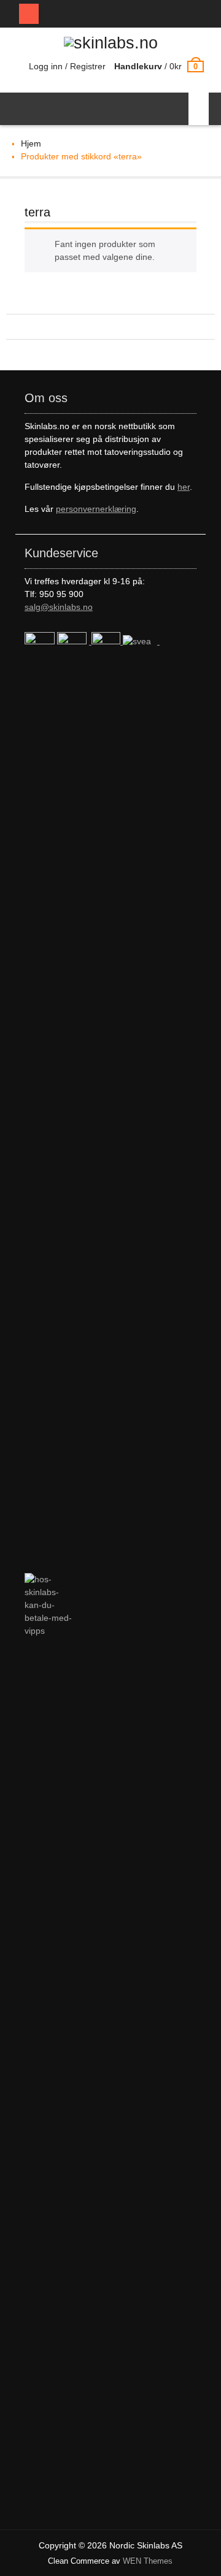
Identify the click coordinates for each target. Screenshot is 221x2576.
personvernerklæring (96, 509)
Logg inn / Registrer (67, 66)
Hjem (31, 143)
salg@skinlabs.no (59, 607)
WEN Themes (148, 2561)
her (184, 487)
